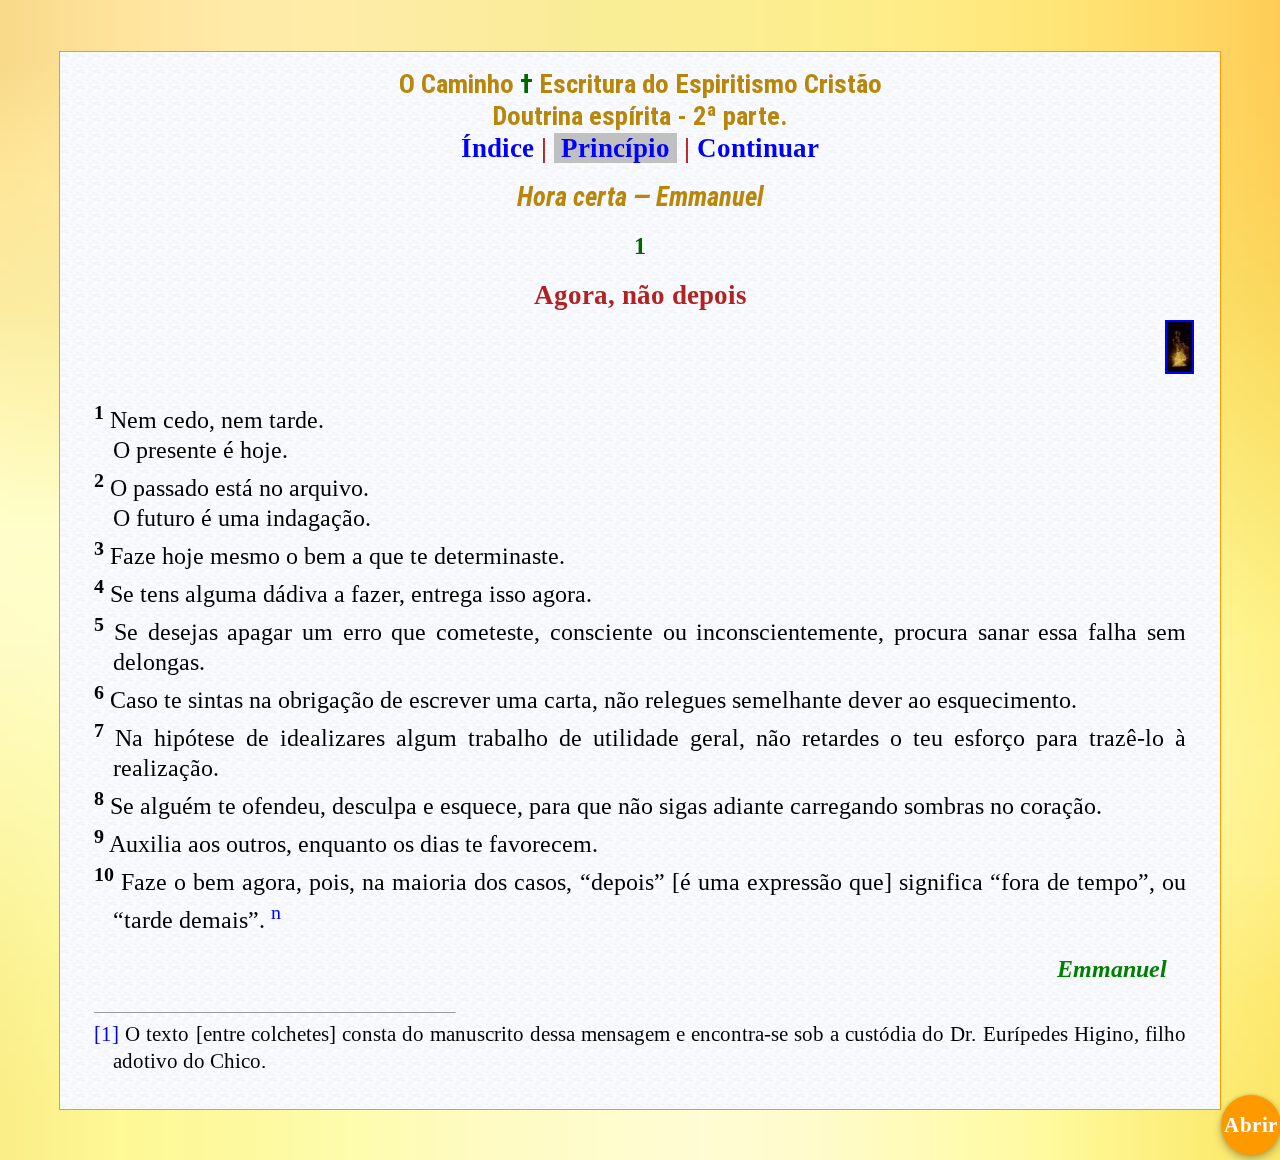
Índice (497, 148)
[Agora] (1179, 365)
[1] (106, 1034)
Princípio (615, 148)
